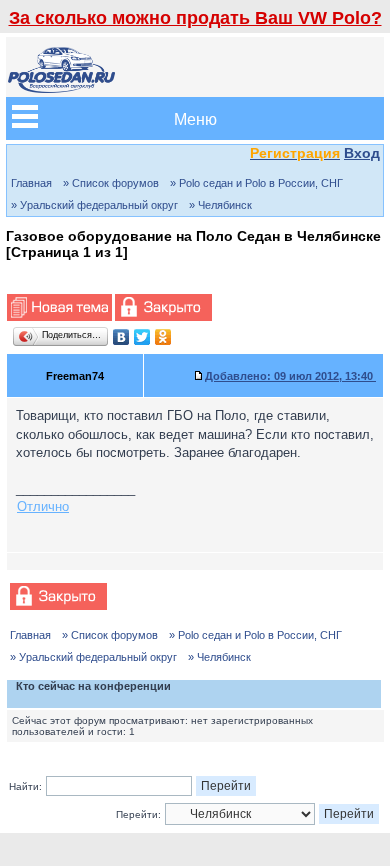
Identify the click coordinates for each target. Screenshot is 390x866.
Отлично (43, 506)
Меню (195, 118)
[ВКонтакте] (121, 337)
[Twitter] (142, 337)
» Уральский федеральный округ (94, 205)
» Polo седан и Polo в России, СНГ (256, 183)
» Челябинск (220, 205)
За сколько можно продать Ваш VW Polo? (195, 18)
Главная (31, 183)
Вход (362, 153)
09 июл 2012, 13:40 (290, 376)
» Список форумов (111, 183)
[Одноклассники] (163, 337)
